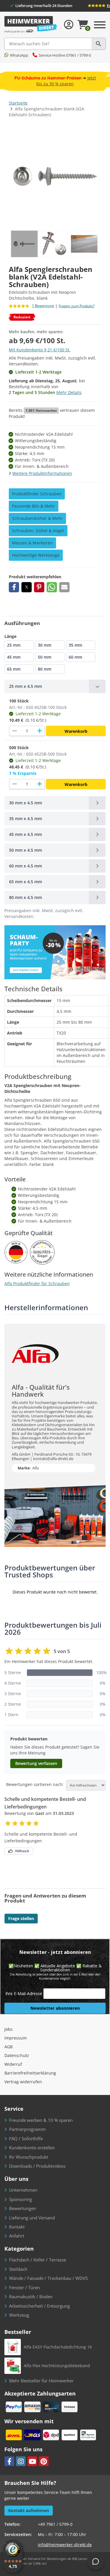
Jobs (9, 2029)
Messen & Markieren (32, 543)
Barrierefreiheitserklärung (30, 2073)
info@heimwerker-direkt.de (65, 2545)
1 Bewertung (43, 306)
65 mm (14, 669)
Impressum (16, 2038)
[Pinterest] (44, 2461)
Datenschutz (17, 2055)
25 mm (14, 645)
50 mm (45, 657)
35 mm (75, 645)
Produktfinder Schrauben (37, 494)
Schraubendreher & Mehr (37, 518)
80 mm (45, 669)
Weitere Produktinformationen (42, 473)
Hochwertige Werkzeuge (36, 555)
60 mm (75, 657)
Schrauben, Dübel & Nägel (38, 531)
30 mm (45, 645)
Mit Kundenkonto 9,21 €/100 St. (40, 350)
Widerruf (13, 2064)
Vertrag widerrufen (23, 2082)
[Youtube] (32, 2461)
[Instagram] (21, 2461)
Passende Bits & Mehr (34, 506)
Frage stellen (21, 1918)
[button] (14, 587)
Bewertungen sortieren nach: (35, 1785)
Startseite (18, 103)
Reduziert (22, 317)
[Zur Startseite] (31, 25)
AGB (9, 2047)
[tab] (55, 686)
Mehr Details (69, 392)
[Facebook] (9, 2461)
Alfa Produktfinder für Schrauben (37, 1283)
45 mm (14, 657)
